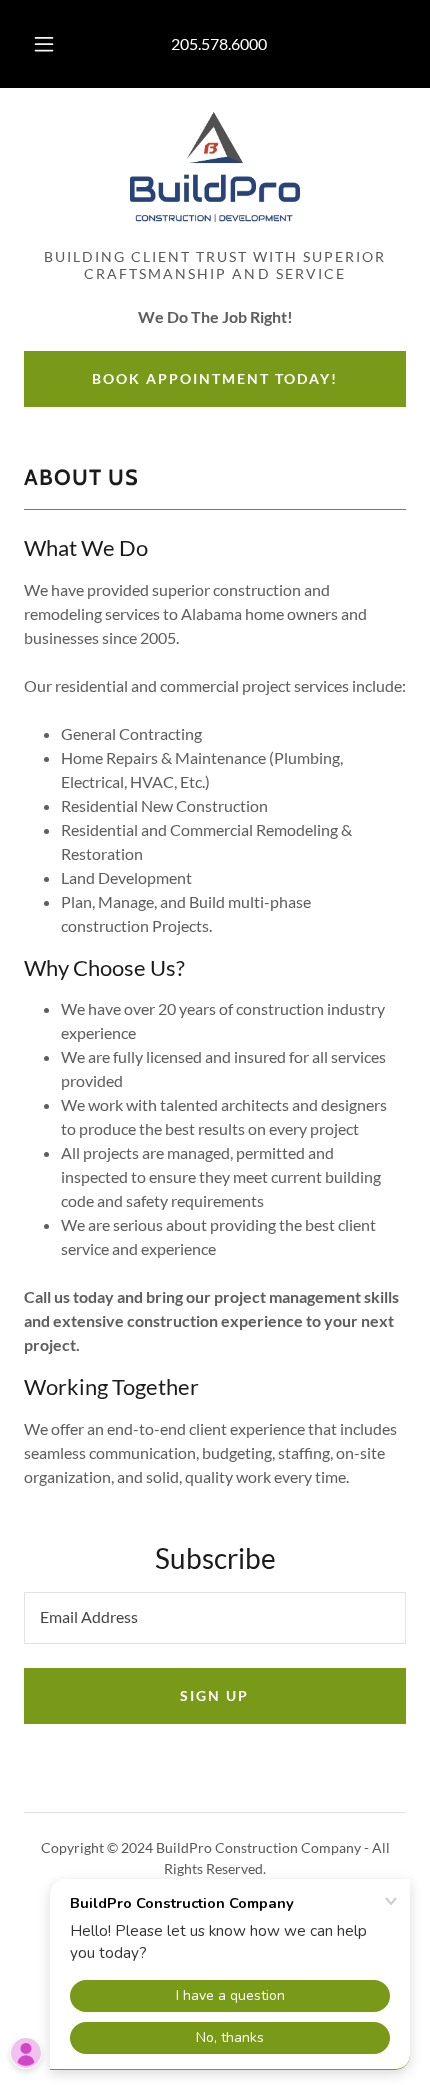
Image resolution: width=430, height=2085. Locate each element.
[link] (215, 167)
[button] (44, 44)
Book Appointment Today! (215, 378)
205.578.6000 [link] (219, 43)
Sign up (214, 1695)
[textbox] (215, 1618)
